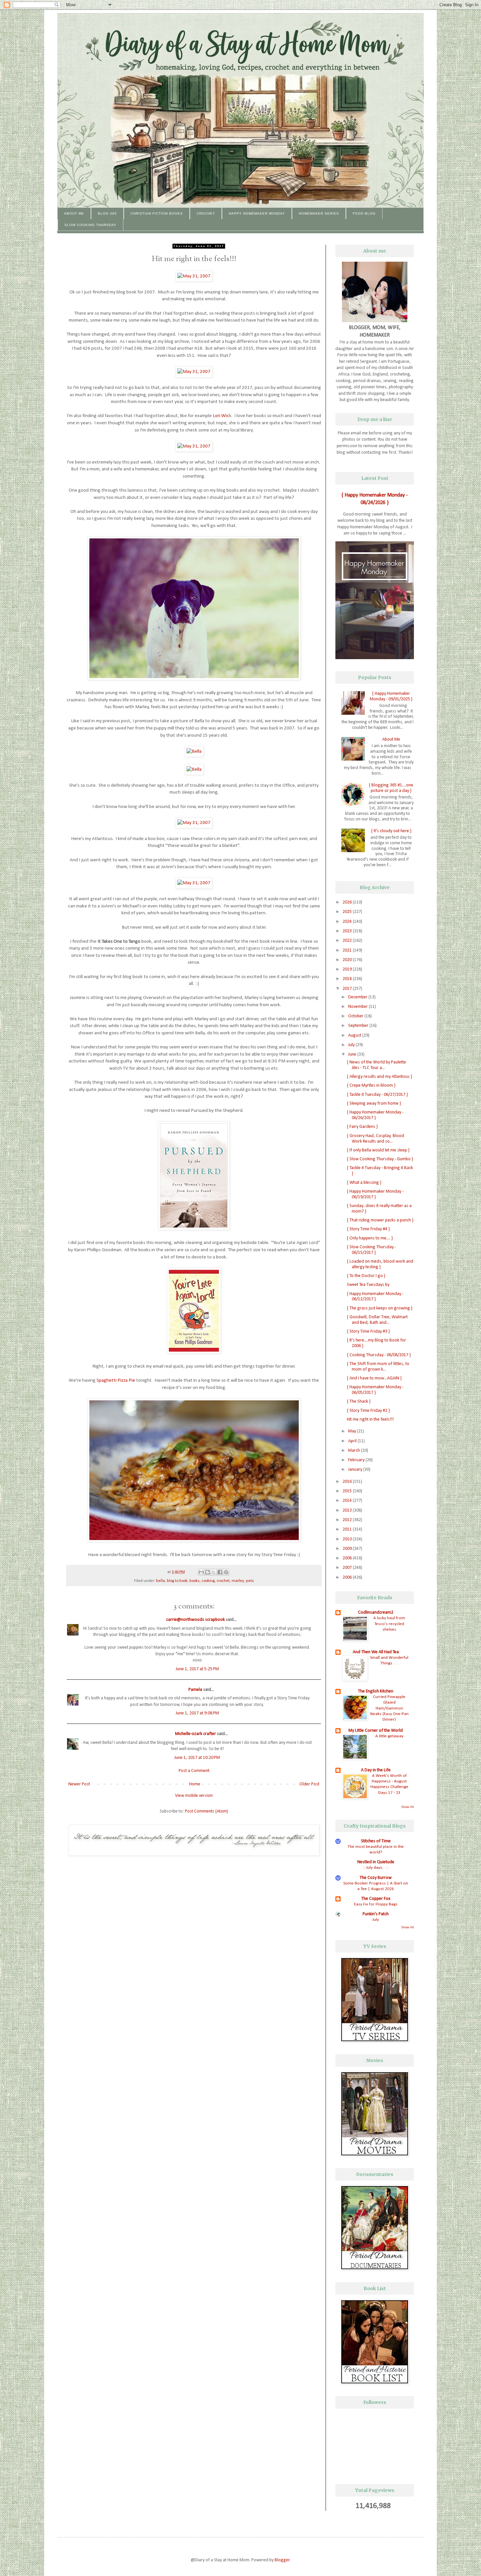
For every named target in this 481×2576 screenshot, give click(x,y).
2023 (348, 931)
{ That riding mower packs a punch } (380, 1220)
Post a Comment (194, 1771)
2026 (348, 902)
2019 (348, 969)
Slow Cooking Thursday (90, 225)
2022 (348, 941)
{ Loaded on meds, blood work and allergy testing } (380, 1264)
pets (250, 1581)
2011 (348, 1529)
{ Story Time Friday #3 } (368, 1332)
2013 (348, 1510)
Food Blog (364, 213)
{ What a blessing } (364, 1183)
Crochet (206, 213)
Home (195, 1784)
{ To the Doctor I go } (366, 1276)
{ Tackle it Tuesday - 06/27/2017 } (377, 1095)
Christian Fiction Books (157, 213)
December (358, 997)
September (359, 1026)
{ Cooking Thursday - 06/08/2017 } (379, 1355)
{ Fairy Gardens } (362, 1127)
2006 (348, 1577)
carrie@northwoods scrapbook (196, 1620)
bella (160, 1581)
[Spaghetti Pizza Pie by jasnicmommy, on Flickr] (194, 1541)
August (355, 1035)
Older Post (309, 1784)
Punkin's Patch (376, 1914)
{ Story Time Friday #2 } (368, 1411)
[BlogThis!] (207, 1572)
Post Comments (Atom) (206, 1811)
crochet (223, 1581)
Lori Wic (221, 416)
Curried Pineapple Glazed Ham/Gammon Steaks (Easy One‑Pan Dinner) (389, 1708)
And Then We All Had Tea (376, 1652)
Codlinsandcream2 (376, 1612)
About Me (74, 213)
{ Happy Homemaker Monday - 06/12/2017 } (375, 1297)
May (353, 1431)
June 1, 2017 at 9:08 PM (197, 1713)
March (355, 1451)
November (358, 1007)
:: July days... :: (376, 1868)
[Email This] (201, 1572)
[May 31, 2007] (194, 276)
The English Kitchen (376, 1691)
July (352, 1045)
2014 (348, 1501)
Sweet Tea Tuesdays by (368, 1285)
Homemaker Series (319, 213)
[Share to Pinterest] (226, 1572)
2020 (348, 960)
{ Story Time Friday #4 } (368, 1229)
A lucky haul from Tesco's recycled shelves (389, 1624)
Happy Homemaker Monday (257, 213)
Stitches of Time (376, 1841)
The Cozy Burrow (376, 1878)
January (356, 1470)
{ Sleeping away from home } (374, 1104)
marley (238, 1581)
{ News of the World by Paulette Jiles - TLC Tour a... (376, 1065)
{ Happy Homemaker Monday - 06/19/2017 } (375, 1194)
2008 (348, 1558)
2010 (348, 1539)
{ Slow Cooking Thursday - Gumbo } (380, 1159)
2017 (348, 989)
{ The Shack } (359, 1402)
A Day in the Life (376, 1770)
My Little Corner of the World (376, 1731)
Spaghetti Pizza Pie (116, 1380)
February (357, 1460)
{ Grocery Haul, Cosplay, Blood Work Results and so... (375, 1139)
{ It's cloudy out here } (391, 831)
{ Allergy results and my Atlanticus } (379, 1077)
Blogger (282, 2560)
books (195, 1581)
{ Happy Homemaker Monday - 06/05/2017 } (375, 1390)
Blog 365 (107, 213)
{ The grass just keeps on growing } (380, 1308)
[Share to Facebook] (220, 1572)
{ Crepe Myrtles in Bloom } (371, 1086)
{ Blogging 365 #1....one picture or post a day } (391, 788)
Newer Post (79, 1784)
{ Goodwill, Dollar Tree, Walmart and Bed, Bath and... (377, 1320)
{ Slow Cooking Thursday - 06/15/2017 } (371, 1250)
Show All (408, 1807)
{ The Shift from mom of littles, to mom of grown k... (378, 1367)
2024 (348, 922)
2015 (348, 1491)
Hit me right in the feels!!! (370, 1419)
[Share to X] (214, 1572)
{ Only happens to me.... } (370, 1238)
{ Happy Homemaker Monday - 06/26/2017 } (375, 1115)
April (353, 1441)
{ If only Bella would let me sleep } (378, 1150)
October (356, 1016)
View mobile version (194, 1796)
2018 (348, 979)
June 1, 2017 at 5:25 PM (197, 1669)
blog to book (177, 1581)
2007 (348, 1568)
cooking (208, 1581)
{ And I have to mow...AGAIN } (374, 1378)
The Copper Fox (376, 1899)
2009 (348, 1549)
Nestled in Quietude (376, 1862)
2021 (348, 950)
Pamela (195, 1690)
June (353, 1054)
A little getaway (389, 1736)
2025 (348, 912)
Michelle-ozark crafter (196, 1734)
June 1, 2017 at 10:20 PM (197, 1758)
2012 (348, 1520)
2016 (348, 1482)
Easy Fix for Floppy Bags (376, 1904)
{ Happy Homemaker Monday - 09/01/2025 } (391, 696)
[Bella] (194, 751)
